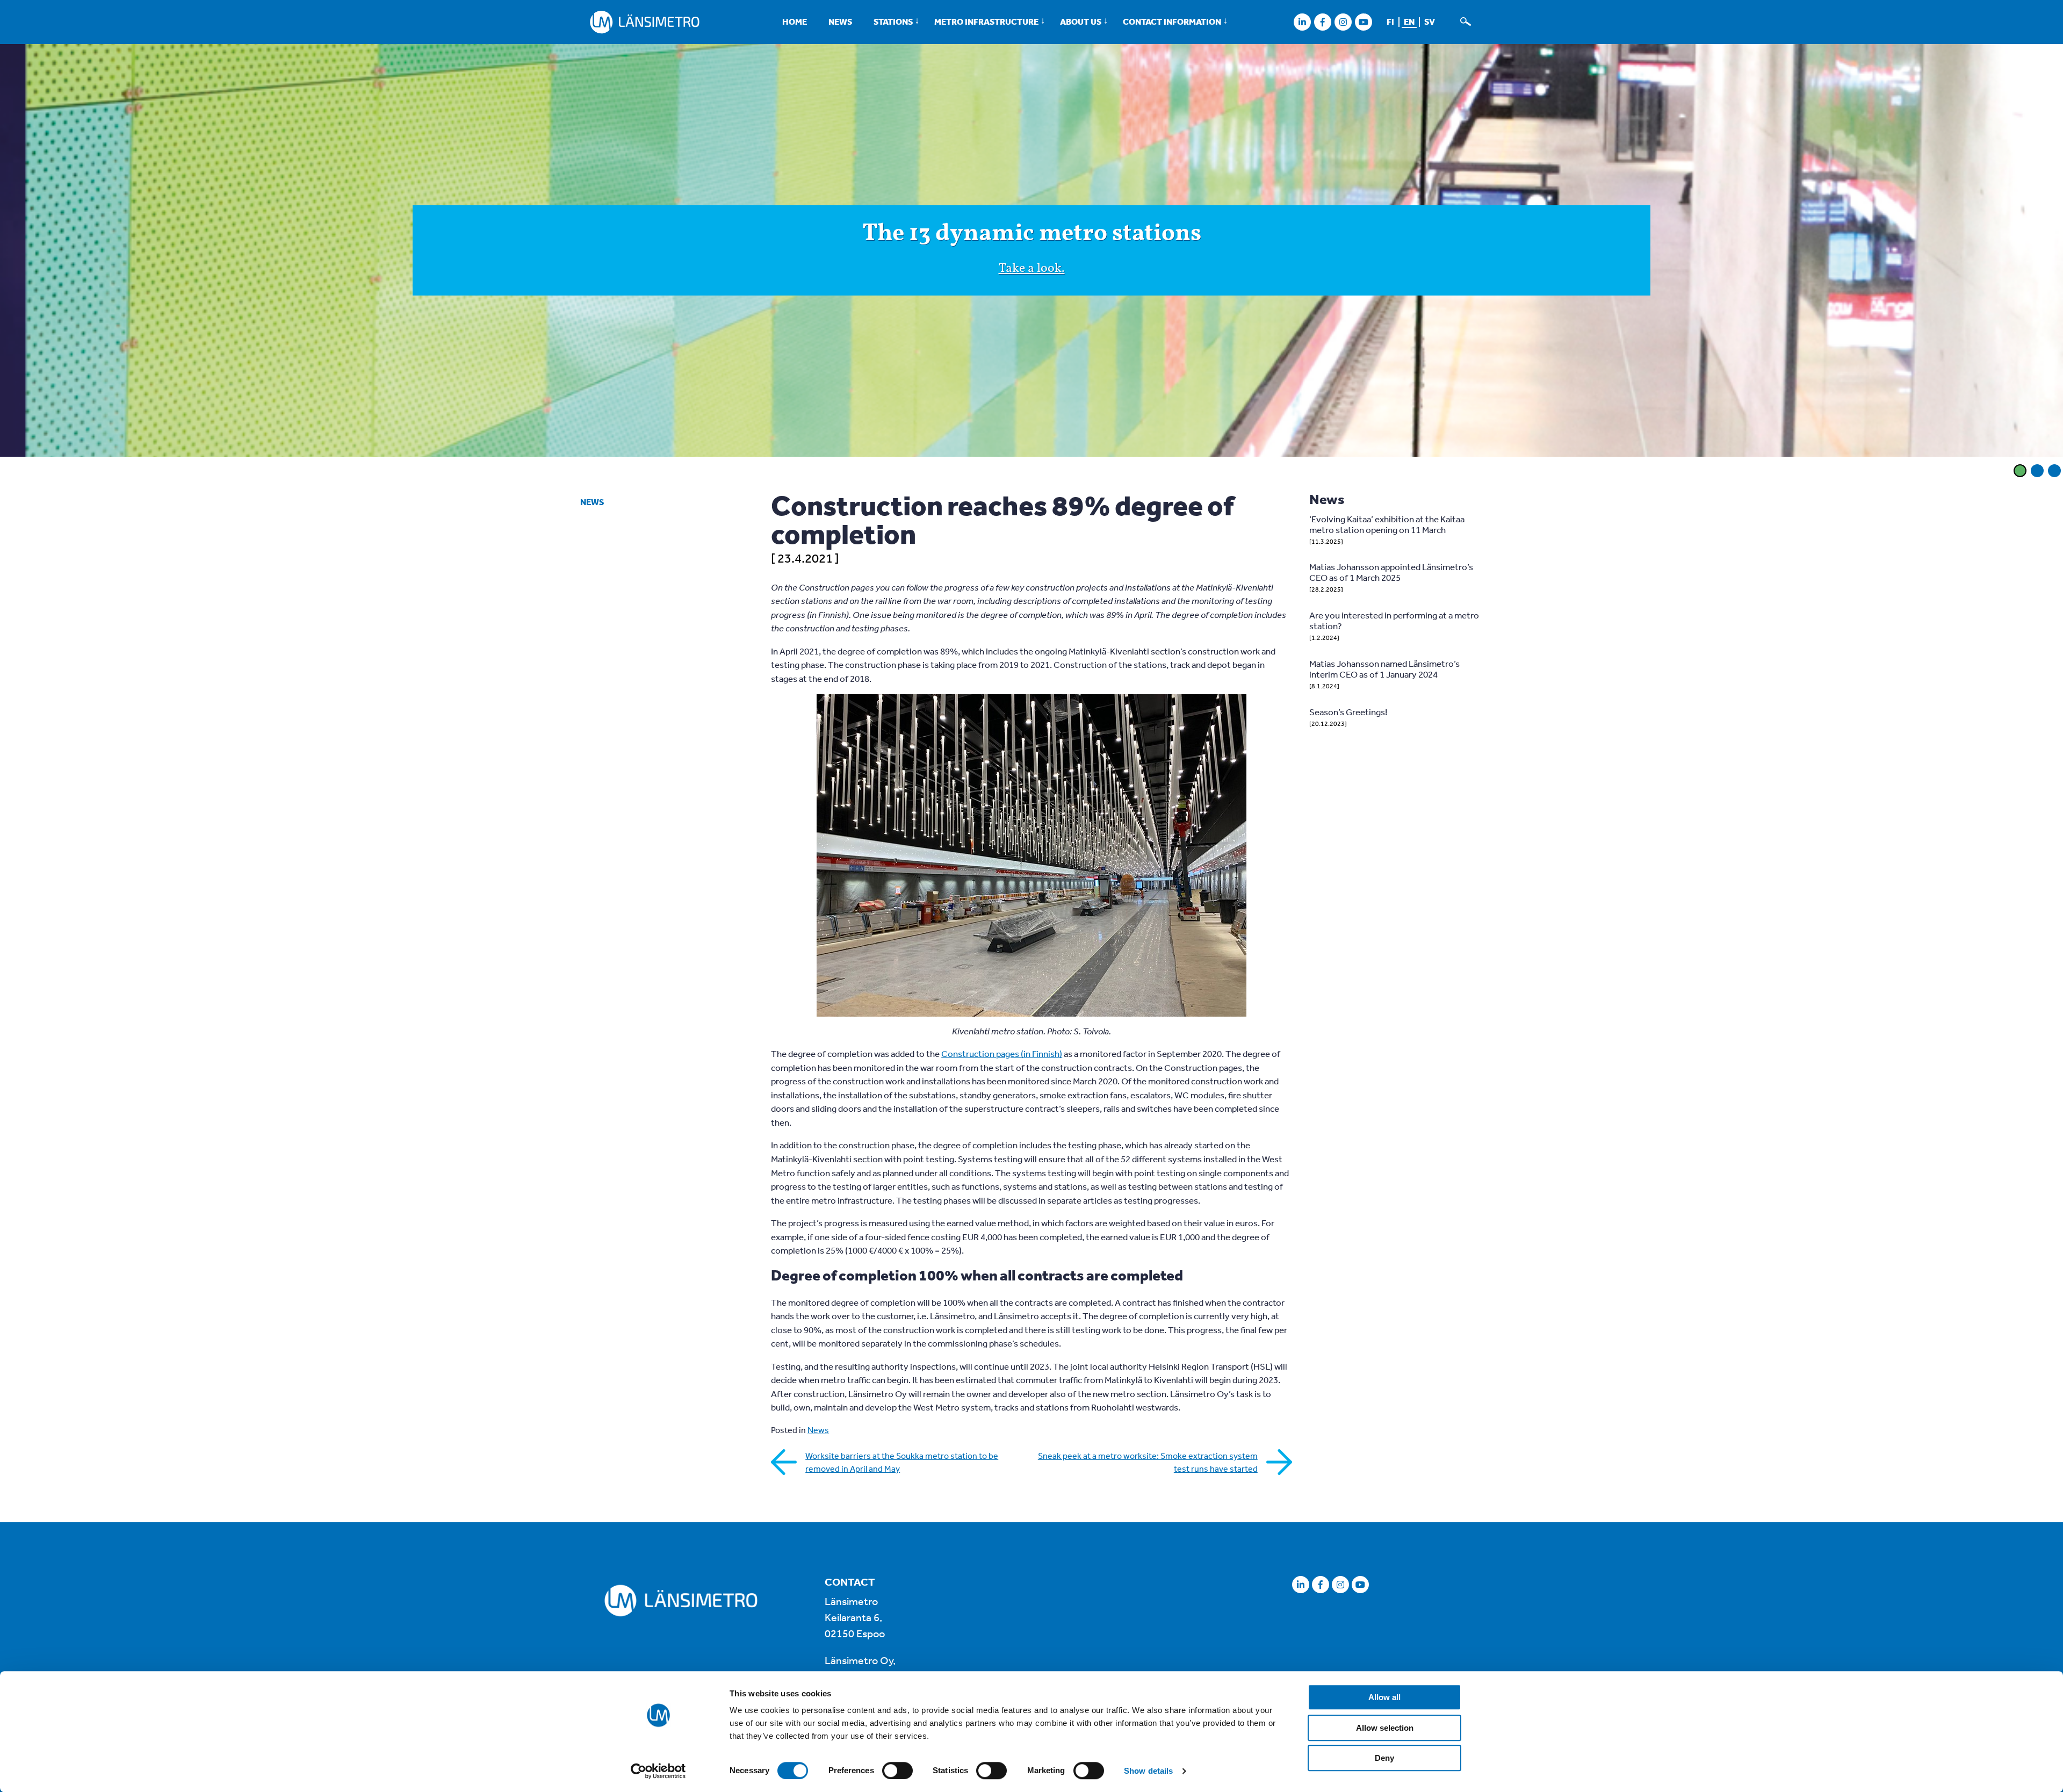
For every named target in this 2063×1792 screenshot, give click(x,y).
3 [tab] (2054, 471)
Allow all (1384, 1697)
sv (1430, 21)
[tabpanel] (1031, 252)
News (840, 21)
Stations (893, 21)
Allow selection (1385, 1728)
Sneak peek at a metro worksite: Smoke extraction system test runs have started (1148, 1462)
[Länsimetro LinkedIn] (1302, 22)
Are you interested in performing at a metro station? (1394, 620)
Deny (1384, 1758)
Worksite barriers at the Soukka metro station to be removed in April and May (902, 1462)
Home (795, 21)
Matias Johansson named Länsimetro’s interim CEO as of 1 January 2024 (1384, 669)
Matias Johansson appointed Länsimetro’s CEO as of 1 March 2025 (1391, 572)
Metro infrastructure (986, 21)
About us (1081, 21)
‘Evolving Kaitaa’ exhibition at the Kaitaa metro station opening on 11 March (1387, 524)
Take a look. (1032, 269)
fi (1390, 21)
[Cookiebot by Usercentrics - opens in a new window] (658, 1771)
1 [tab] (2020, 471)
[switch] (897, 1771)
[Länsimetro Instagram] (1343, 22)
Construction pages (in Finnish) (1002, 1053)
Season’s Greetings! (1348, 712)
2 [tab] (2037, 471)
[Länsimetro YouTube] (1363, 22)
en (1409, 21)
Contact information (1172, 21)
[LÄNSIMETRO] (645, 22)
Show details (1148, 1771)
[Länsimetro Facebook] (1322, 22)
